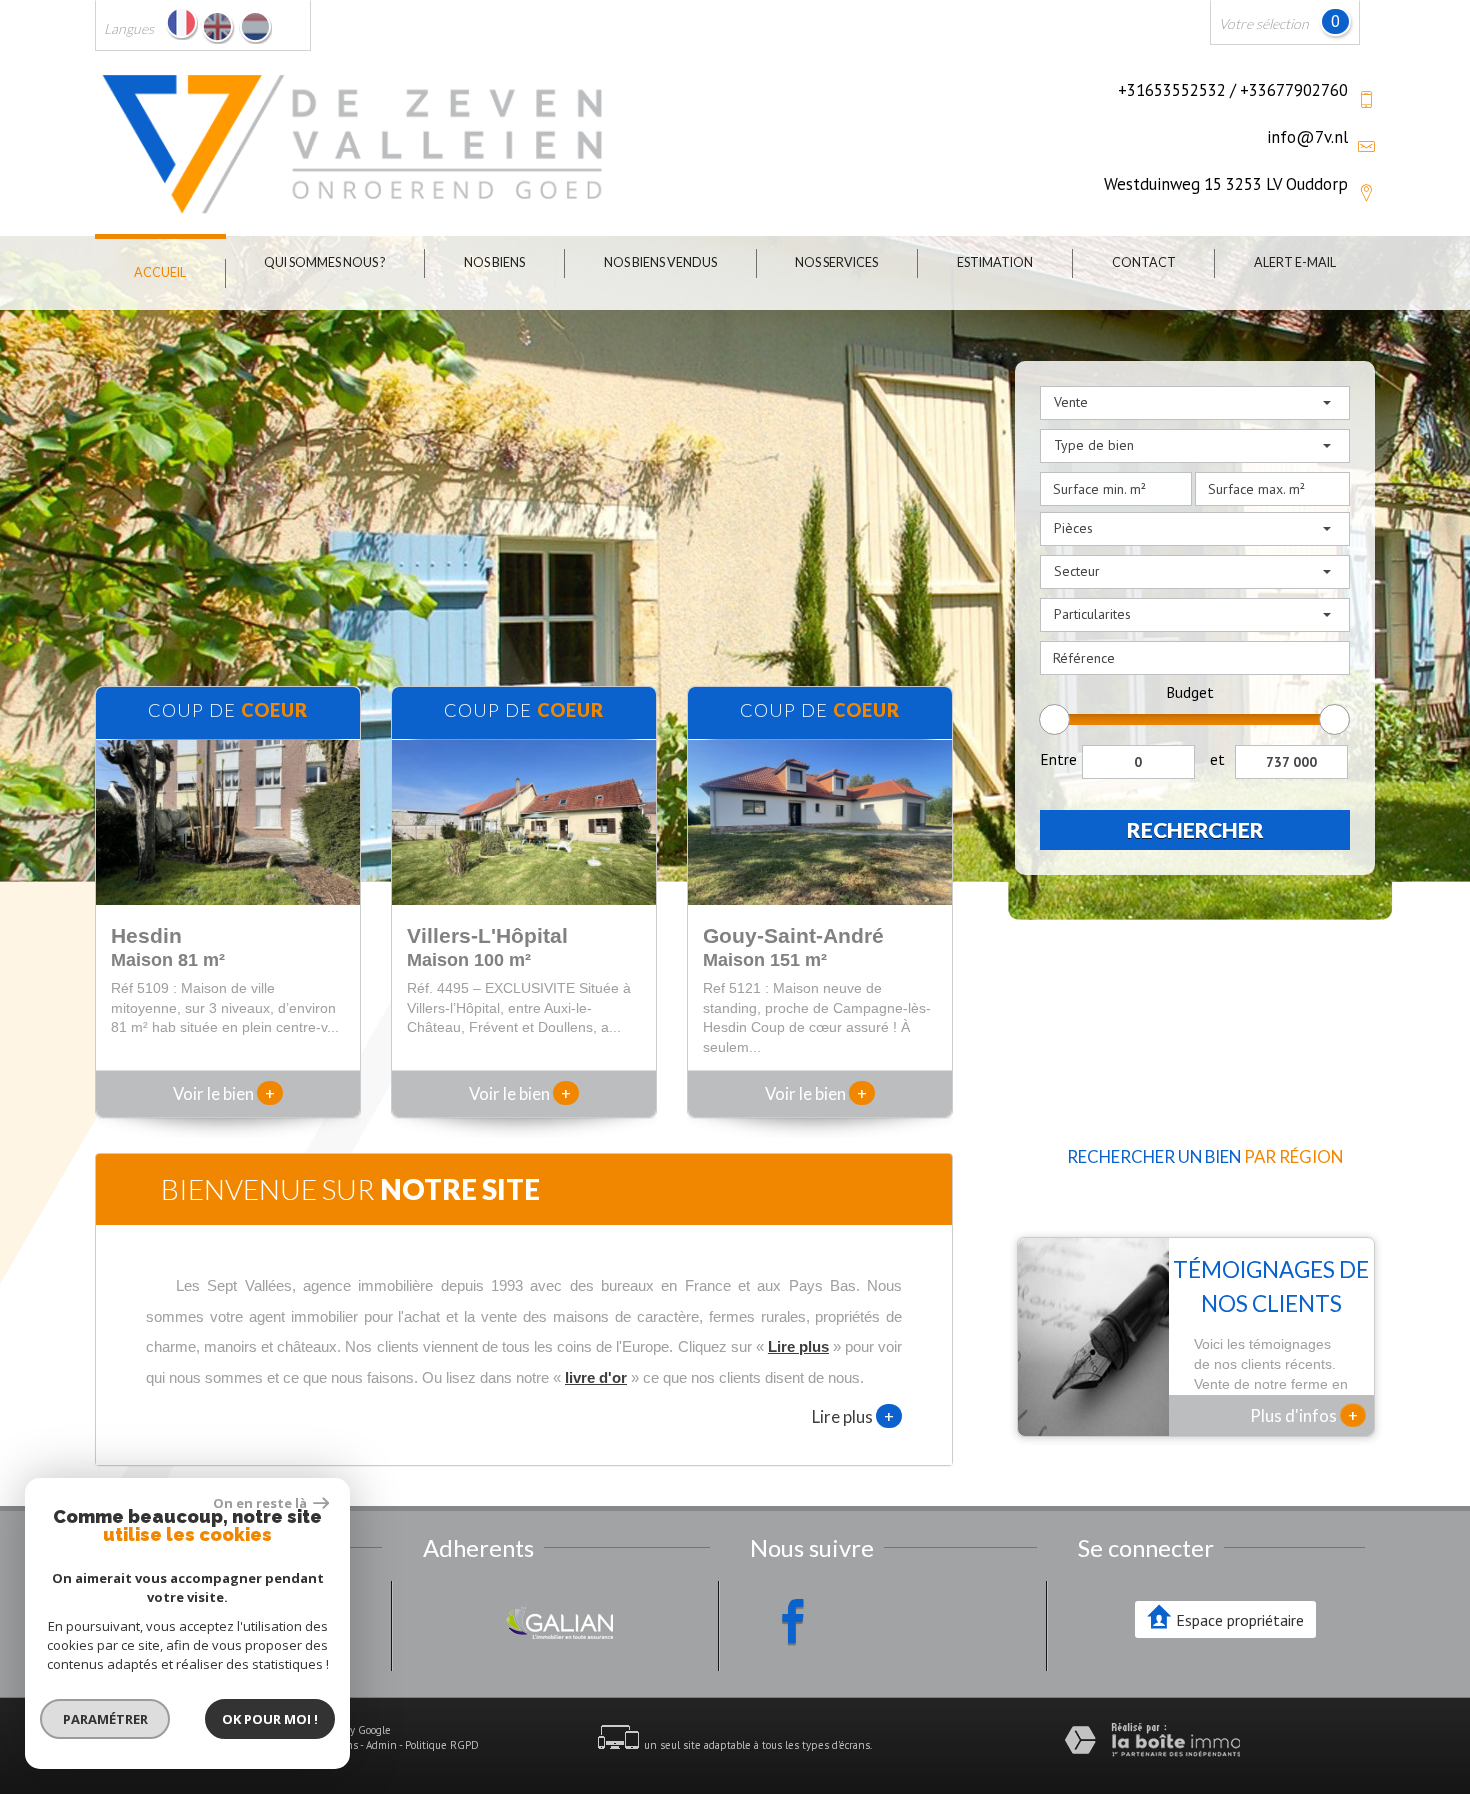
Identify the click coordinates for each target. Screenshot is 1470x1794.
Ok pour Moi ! (270, 1719)
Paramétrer (105, 1719)
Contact (1144, 262)
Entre (1058, 759)
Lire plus (853, 1416)
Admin (381, 1745)
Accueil (160, 272)
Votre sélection (1264, 23)
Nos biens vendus (660, 262)
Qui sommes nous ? (324, 262)
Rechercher (1195, 829)
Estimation (995, 262)
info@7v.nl (1307, 137)
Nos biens (494, 262)
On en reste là (261, 1503)
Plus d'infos (1304, 1415)
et (1217, 759)
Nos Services (836, 262)
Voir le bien (224, 1093)
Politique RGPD (442, 1745)
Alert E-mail (1295, 262)
